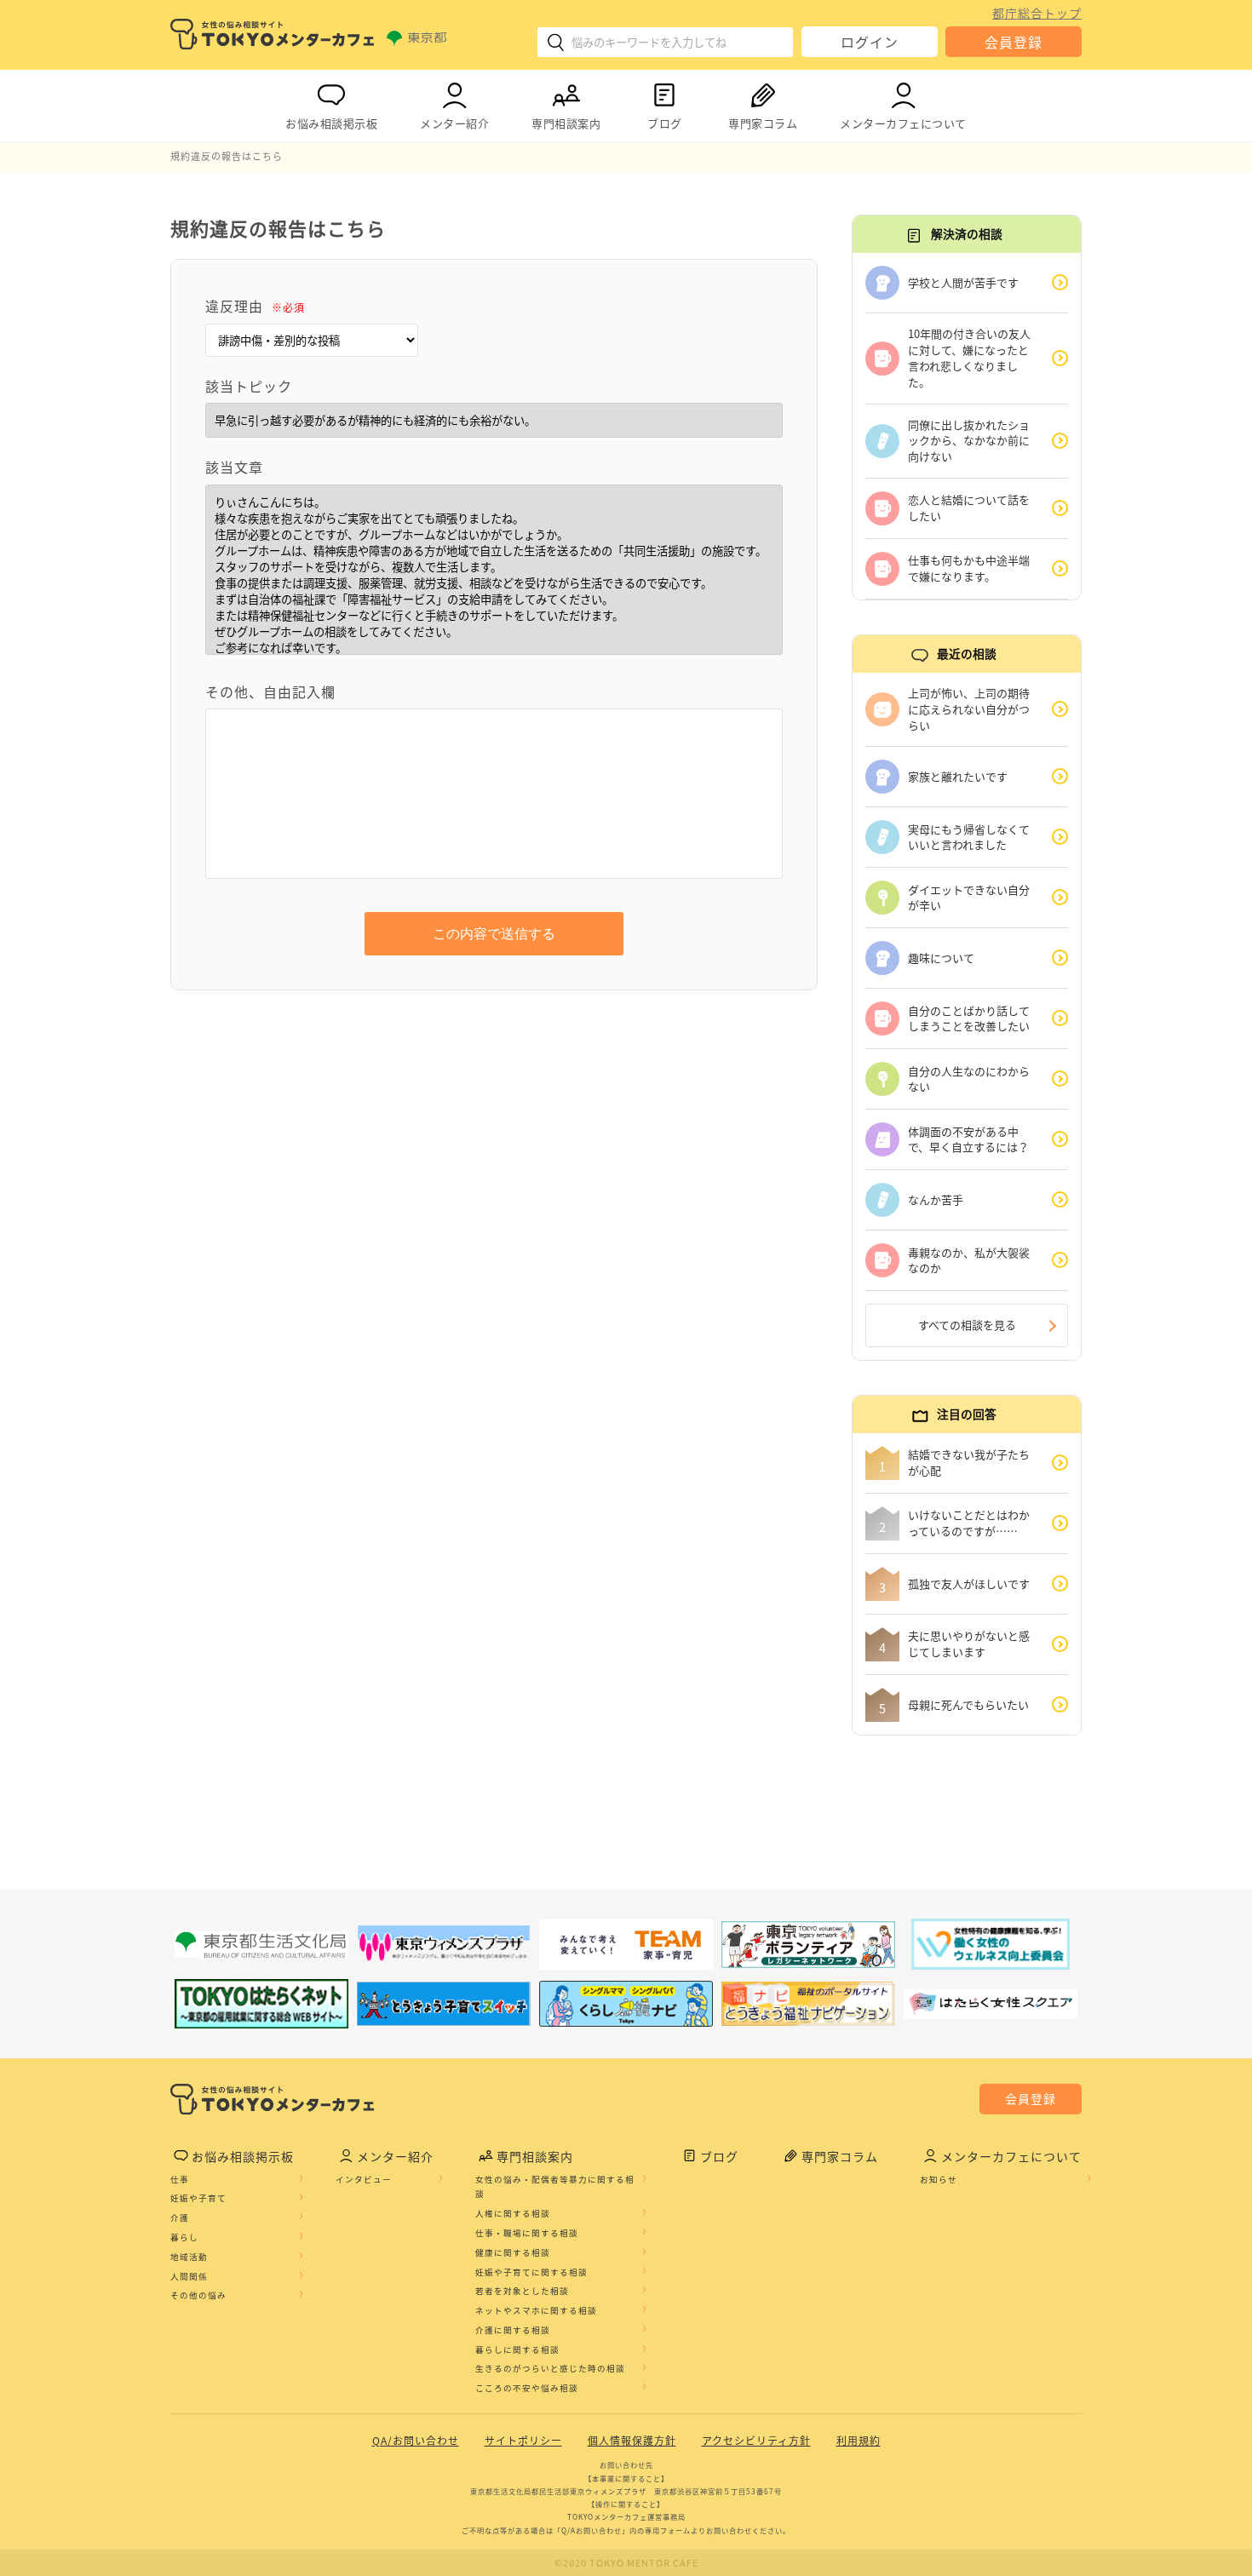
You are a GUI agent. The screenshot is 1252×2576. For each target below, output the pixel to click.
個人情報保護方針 (632, 2441)
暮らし (184, 2237)
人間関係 (189, 2276)
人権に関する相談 (513, 2213)
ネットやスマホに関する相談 (536, 2310)
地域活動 (189, 2257)
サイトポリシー (523, 2441)
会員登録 (1014, 42)
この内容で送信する (494, 934)
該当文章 (234, 467)
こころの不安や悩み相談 (527, 2388)
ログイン (870, 42)
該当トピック (249, 386)
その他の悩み (198, 2295)
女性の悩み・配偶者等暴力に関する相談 (555, 2187)
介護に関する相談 (513, 2330)
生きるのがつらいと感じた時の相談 (550, 2368)
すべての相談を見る (967, 1325)
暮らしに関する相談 (517, 2349)
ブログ (665, 123)
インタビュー (364, 2179)
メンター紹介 (454, 123)
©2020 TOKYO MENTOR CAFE (626, 2563)
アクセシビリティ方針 (756, 2441)
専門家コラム (763, 123)
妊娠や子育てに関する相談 (531, 2272)
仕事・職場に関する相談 (527, 2233)
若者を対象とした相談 (522, 2291)
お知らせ (939, 2179)
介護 (180, 2217)
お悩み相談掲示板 (331, 123)
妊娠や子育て (198, 2198)
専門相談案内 (566, 123)
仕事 (180, 2179)
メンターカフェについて (903, 123)
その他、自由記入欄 (270, 691)
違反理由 (255, 306)
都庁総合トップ (1037, 13)
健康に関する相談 (513, 2252)
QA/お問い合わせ (416, 2441)
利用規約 (859, 2441)
